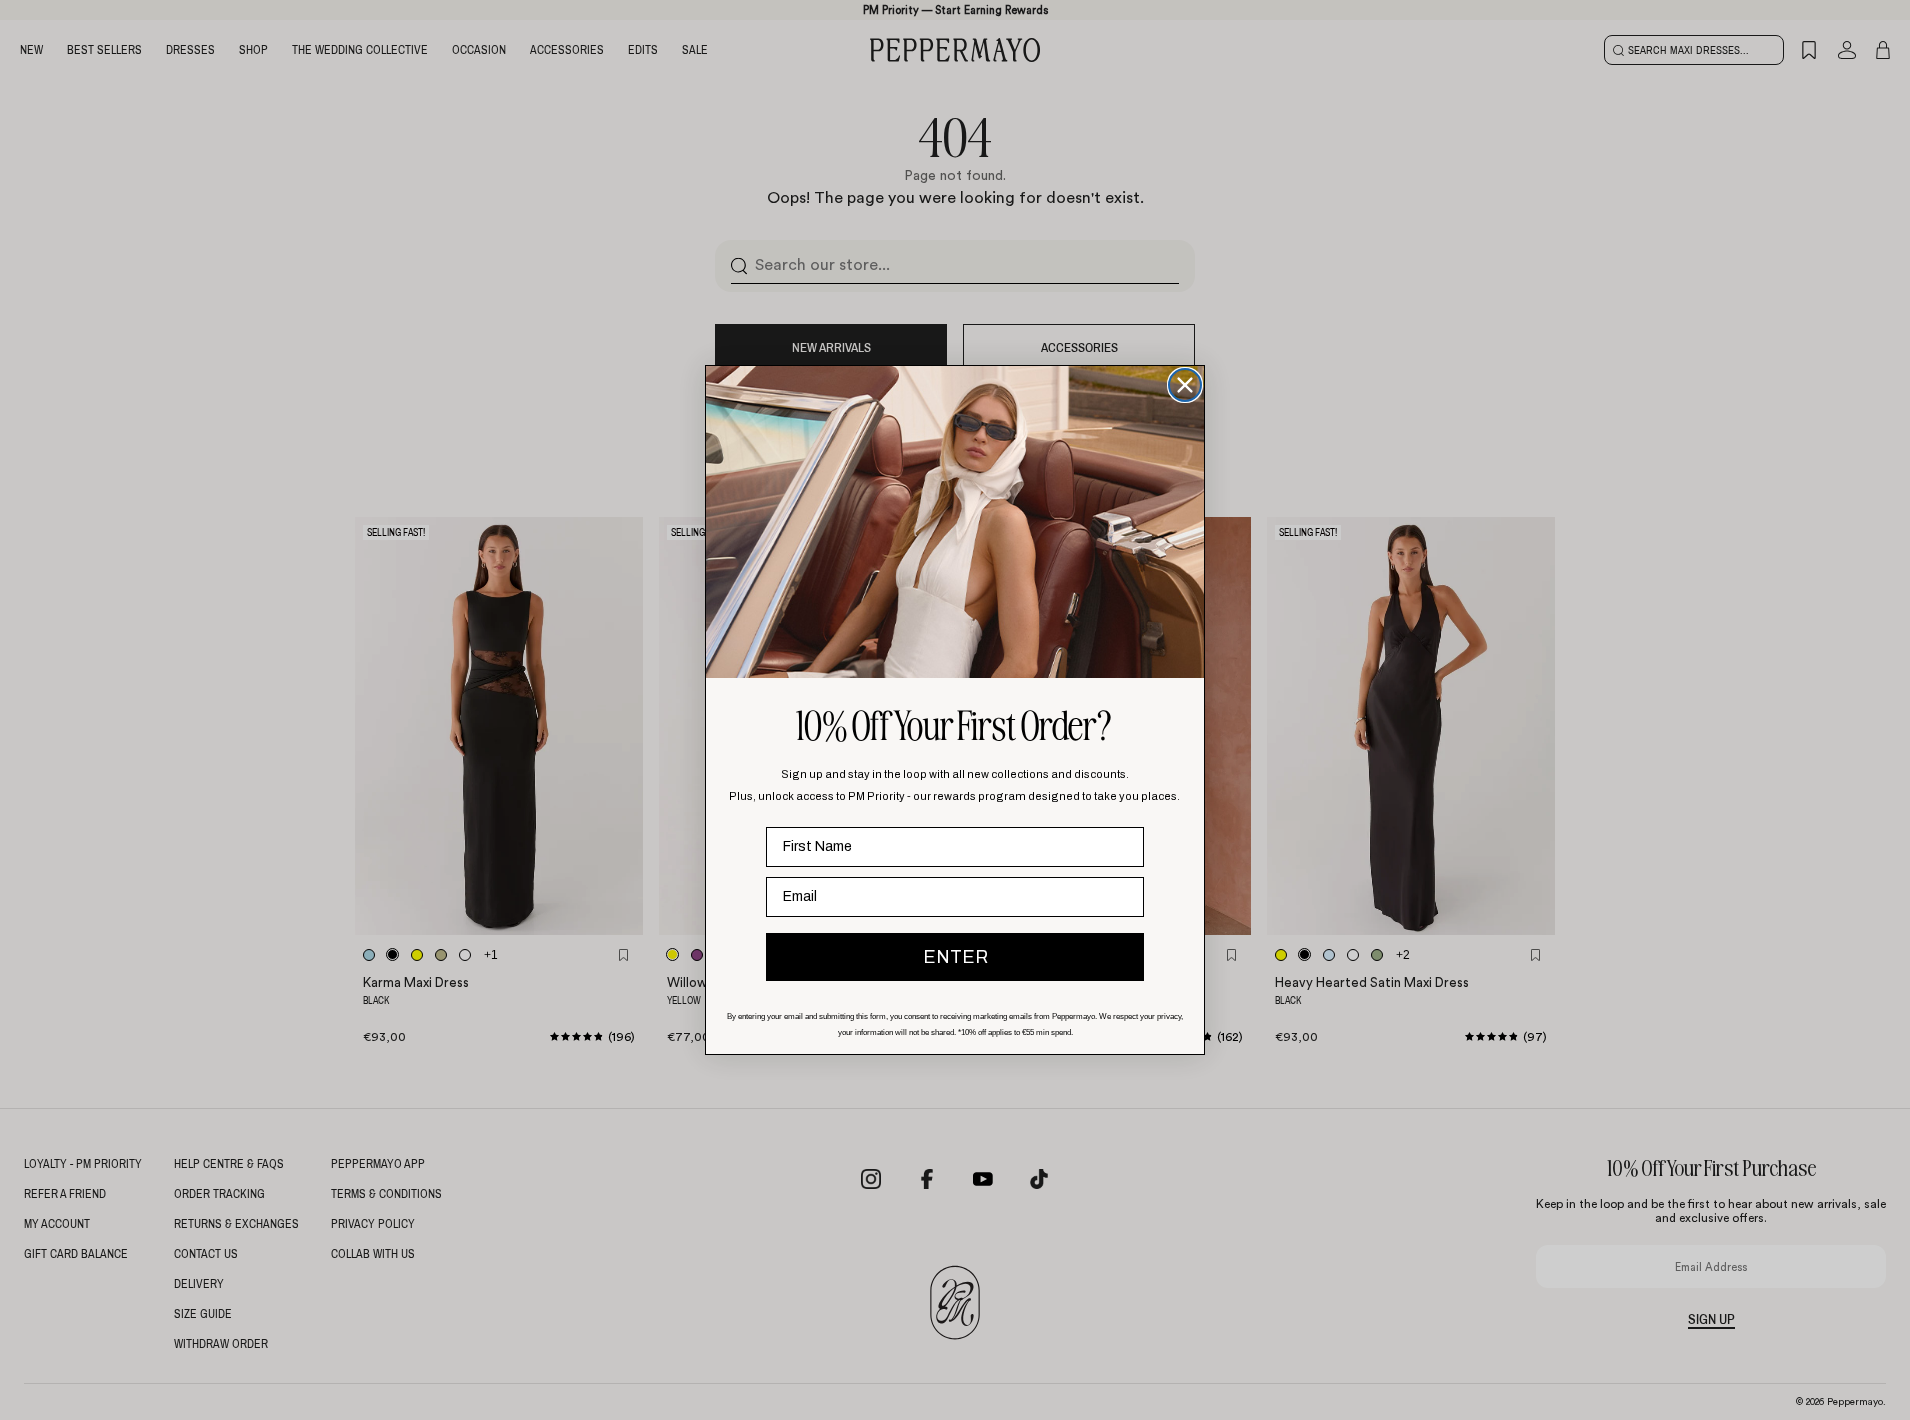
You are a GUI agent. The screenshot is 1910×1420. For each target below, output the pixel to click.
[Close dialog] (1185, 385)
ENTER (955, 957)
